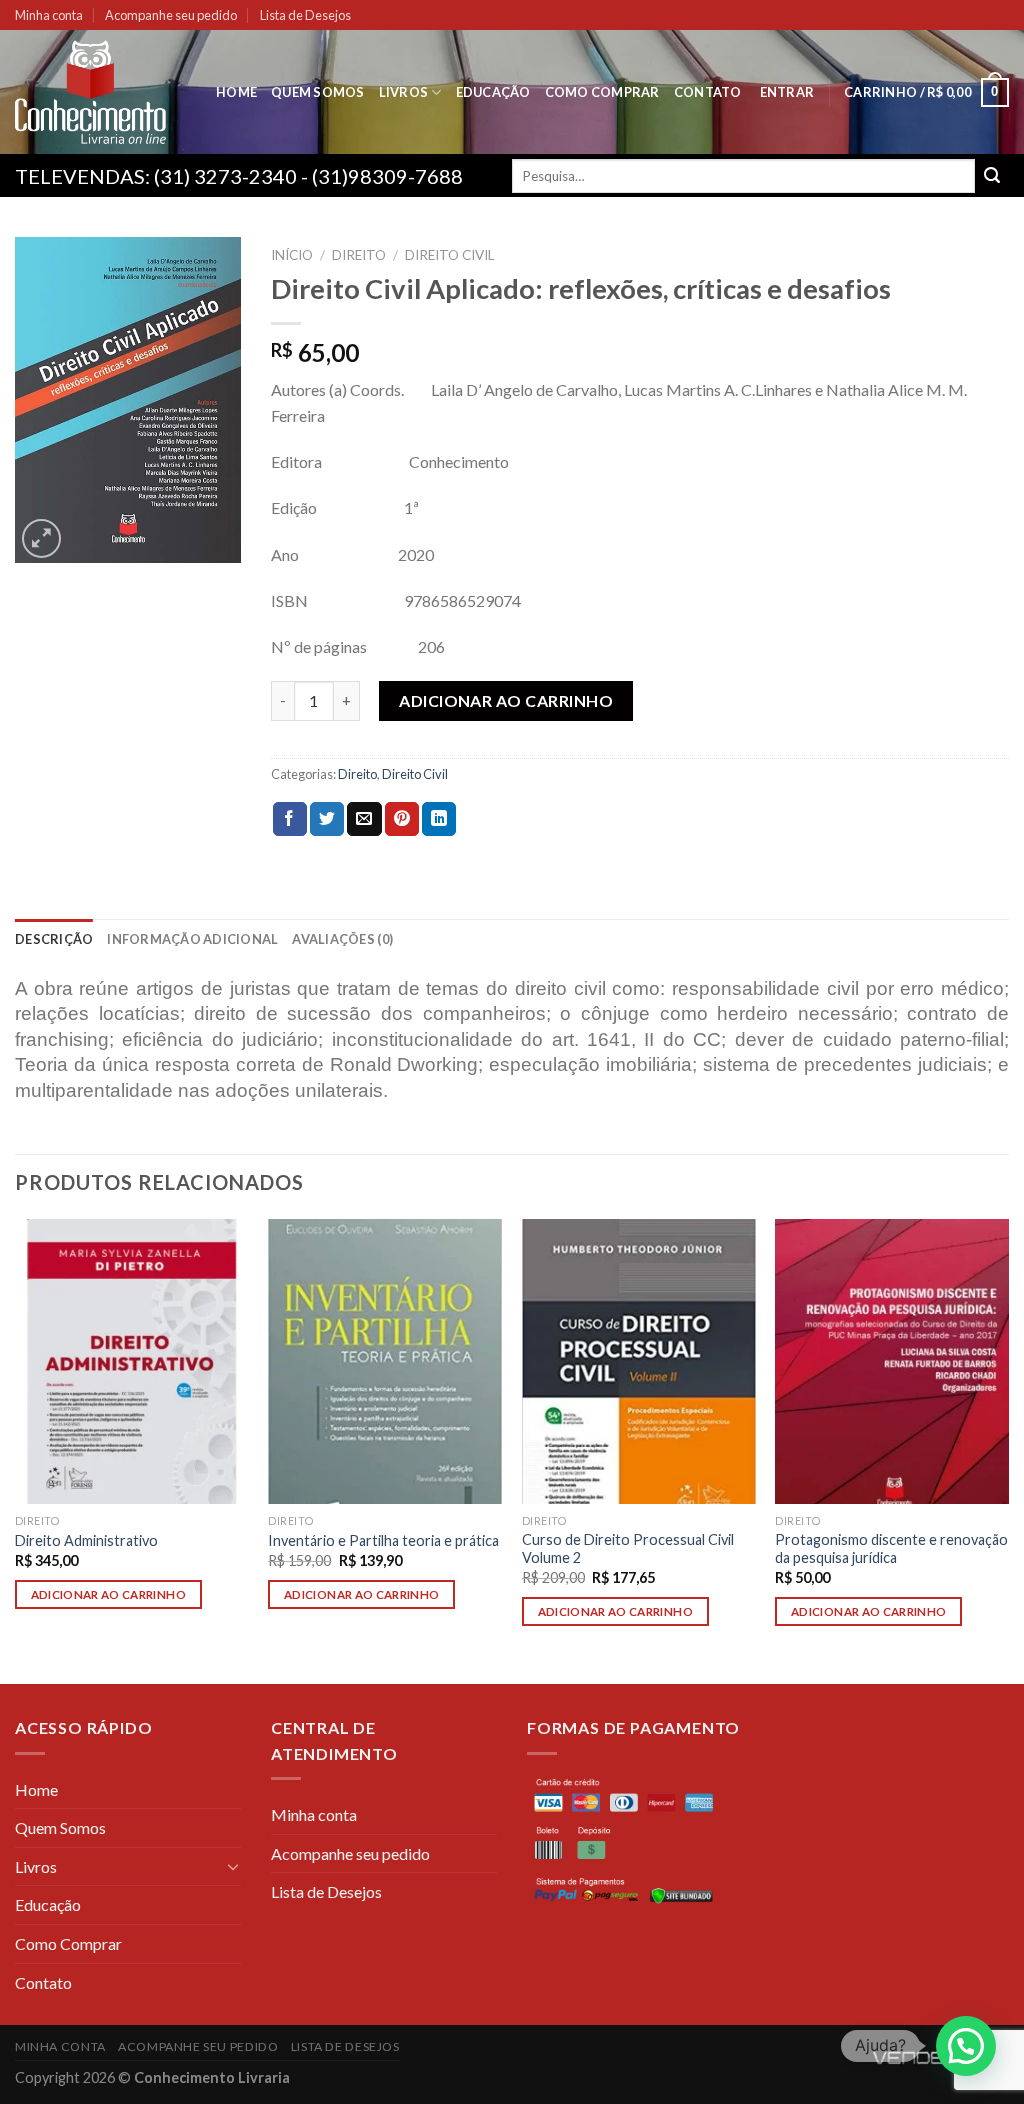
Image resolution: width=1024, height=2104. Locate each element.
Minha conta (49, 15)
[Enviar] (992, 176)
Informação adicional (192, 939)
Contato (708, 92)
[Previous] (16, 1449)
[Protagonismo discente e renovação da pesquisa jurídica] (892, 1361)
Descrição (54, 939)
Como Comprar (602, 92)
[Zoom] (41, 538)
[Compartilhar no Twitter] (327, 819)
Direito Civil (450, 255)
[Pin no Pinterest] (402, 819)
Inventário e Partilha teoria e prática (383, 1540)
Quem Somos (318, 92)
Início (292, 255)
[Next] (1008, 1449)
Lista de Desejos (305, 15)
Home (236, 92)
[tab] (54, 939)
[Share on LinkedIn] (439, 819)
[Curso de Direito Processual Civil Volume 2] (639, 1361)
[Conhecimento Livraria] (100, 92)
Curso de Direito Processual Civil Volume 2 (628, 1549)
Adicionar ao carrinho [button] (108, 1594)
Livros (404, 92)
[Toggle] (233, 1866)
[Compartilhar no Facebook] (290, 819)
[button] (966, 2046)
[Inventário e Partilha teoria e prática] (385, 1361)
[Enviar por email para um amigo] (364, 819)
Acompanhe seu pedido (171, 15)
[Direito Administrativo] (132, 1361)
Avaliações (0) (342, 939)
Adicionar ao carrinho (506, 700)
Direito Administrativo (86, 1540)
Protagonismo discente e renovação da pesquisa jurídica (891, 1549)
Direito (359, 255)
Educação (493, 92)
